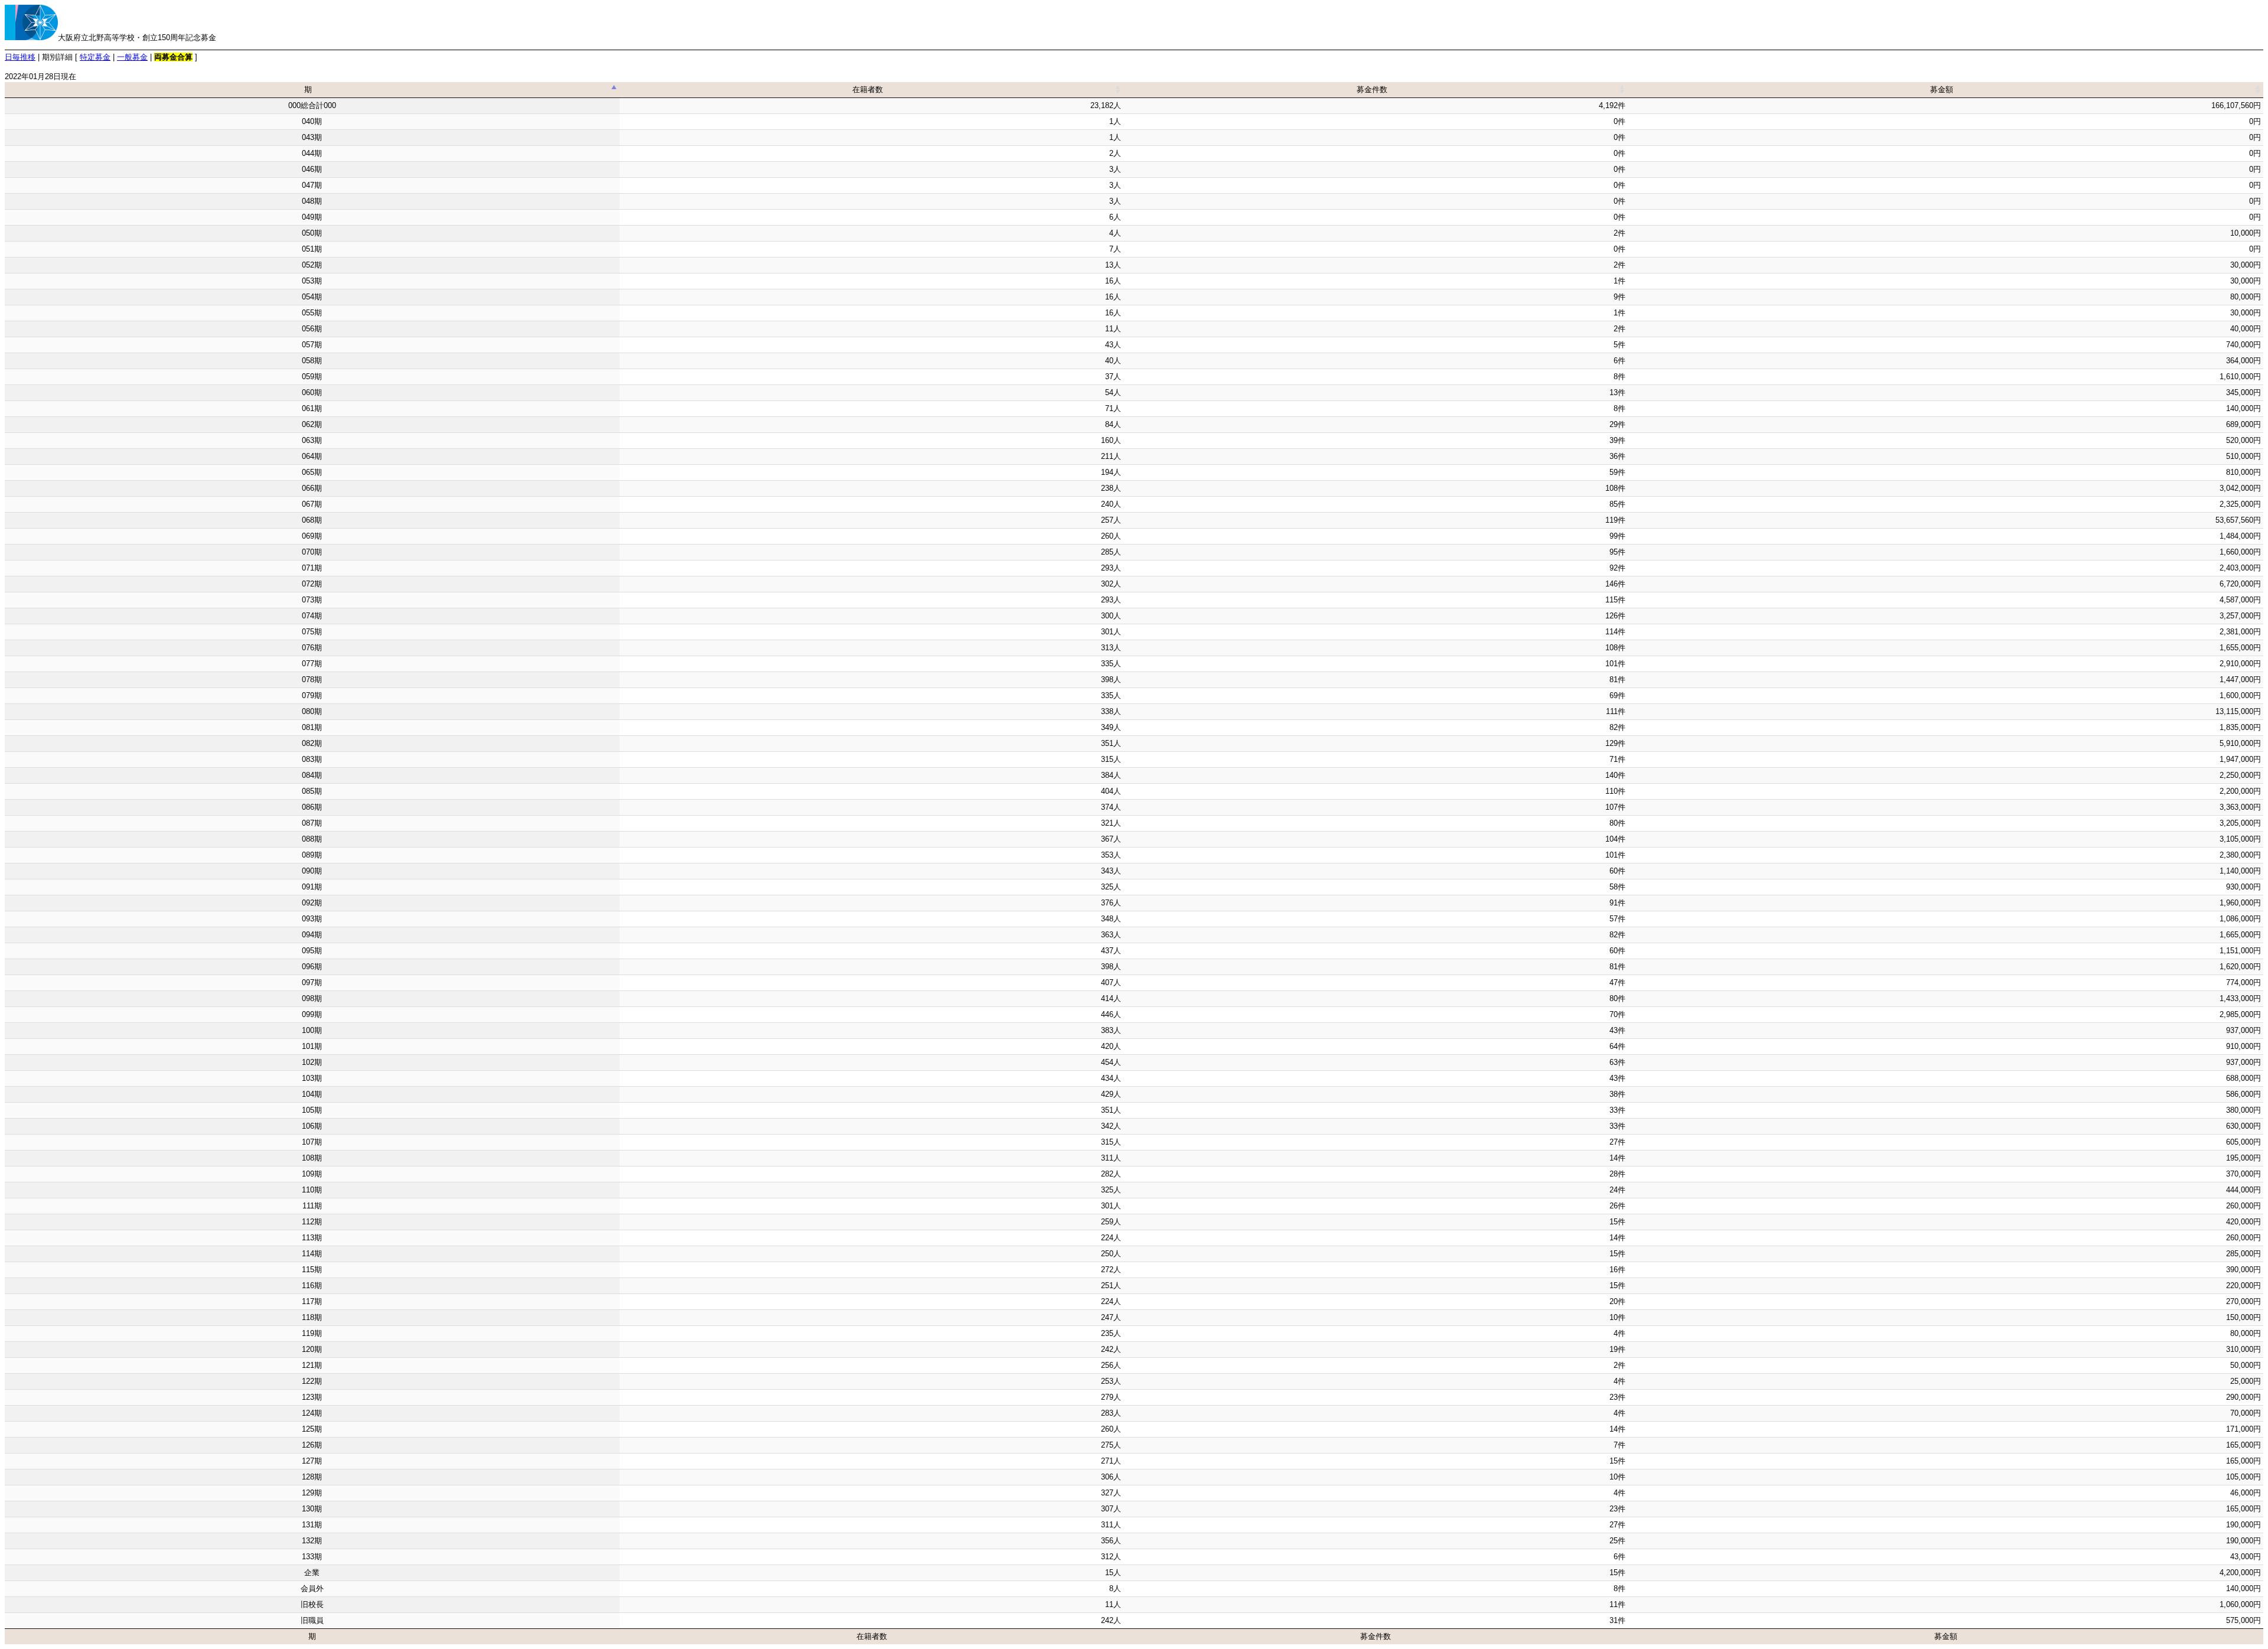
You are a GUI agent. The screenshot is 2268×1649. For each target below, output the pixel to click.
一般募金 (132, 57)
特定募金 (95, 57)
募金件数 (1372, 89)
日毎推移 (20, 57)
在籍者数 (868, 89)
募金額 (1942, 89)
